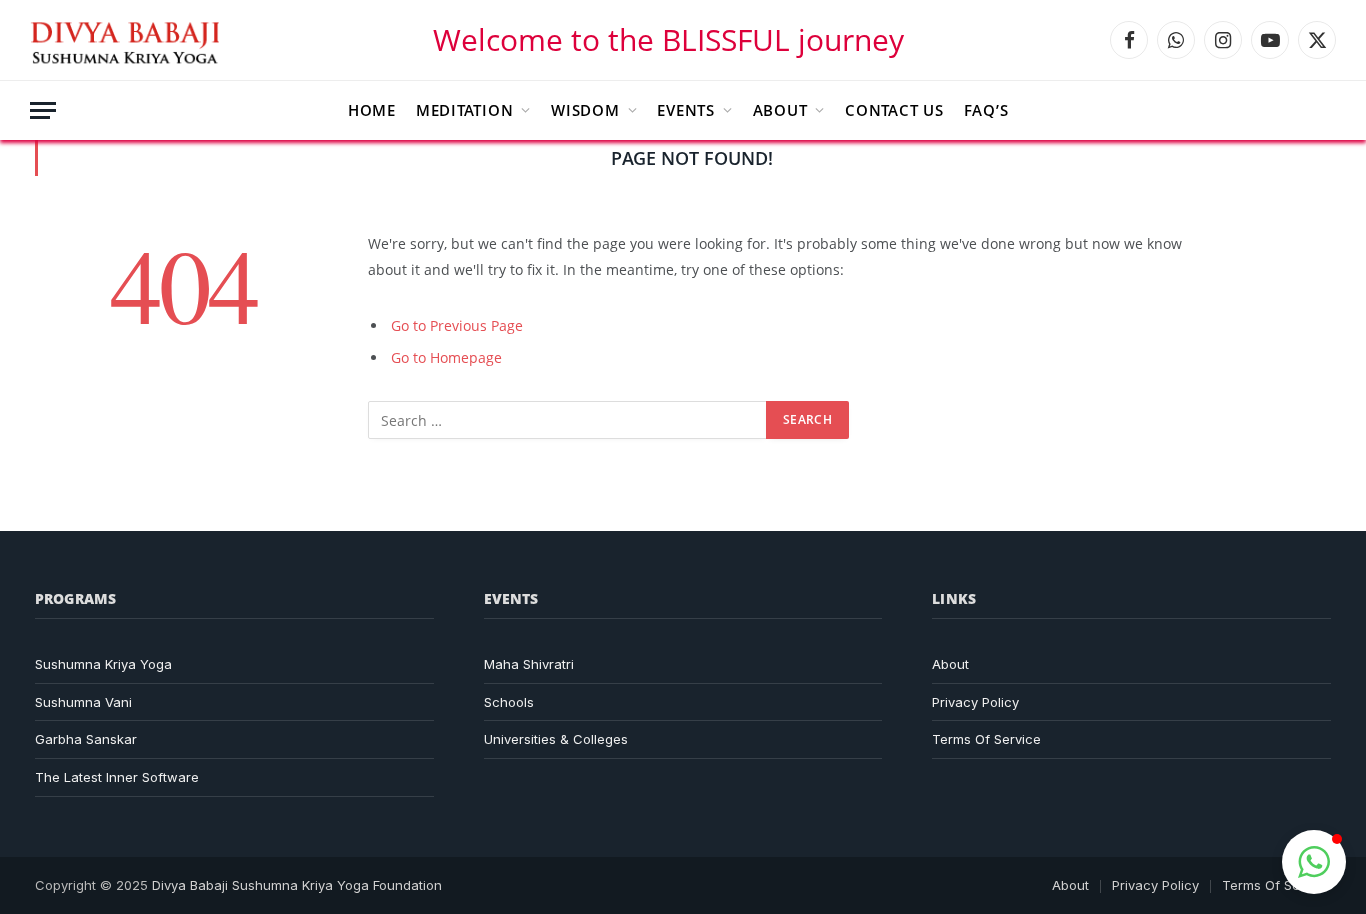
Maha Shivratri (529, 664)
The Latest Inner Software (117, 777)
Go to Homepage (446, 357)
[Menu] (43, 110)
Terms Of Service (986, 739)
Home (372, 110)
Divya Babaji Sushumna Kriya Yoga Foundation (297, 885)
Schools (509, 702)
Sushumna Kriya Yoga (103, 664)
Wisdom (585, 110)
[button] (1314, 862)
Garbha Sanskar (86, 739)
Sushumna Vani (83, 702)
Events (686, 110)
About (780, 110)
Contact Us (894, 110)
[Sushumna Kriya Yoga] (129, 40)
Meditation (465, 110)
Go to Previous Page (457, 325)
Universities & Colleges (556, 739)
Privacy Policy (975, 702)
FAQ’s (986, 110)
